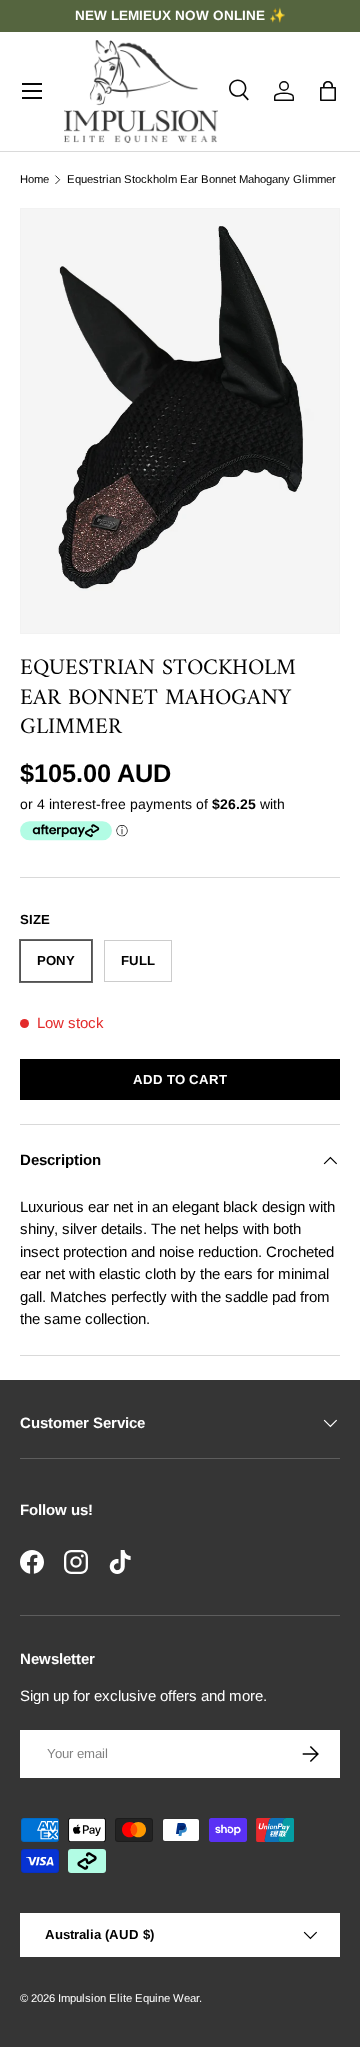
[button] (328, 91)
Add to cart (180, 1079)
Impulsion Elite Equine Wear (128, 1998)
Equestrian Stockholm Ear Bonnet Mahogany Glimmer (201, 179)
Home (34, 179)
